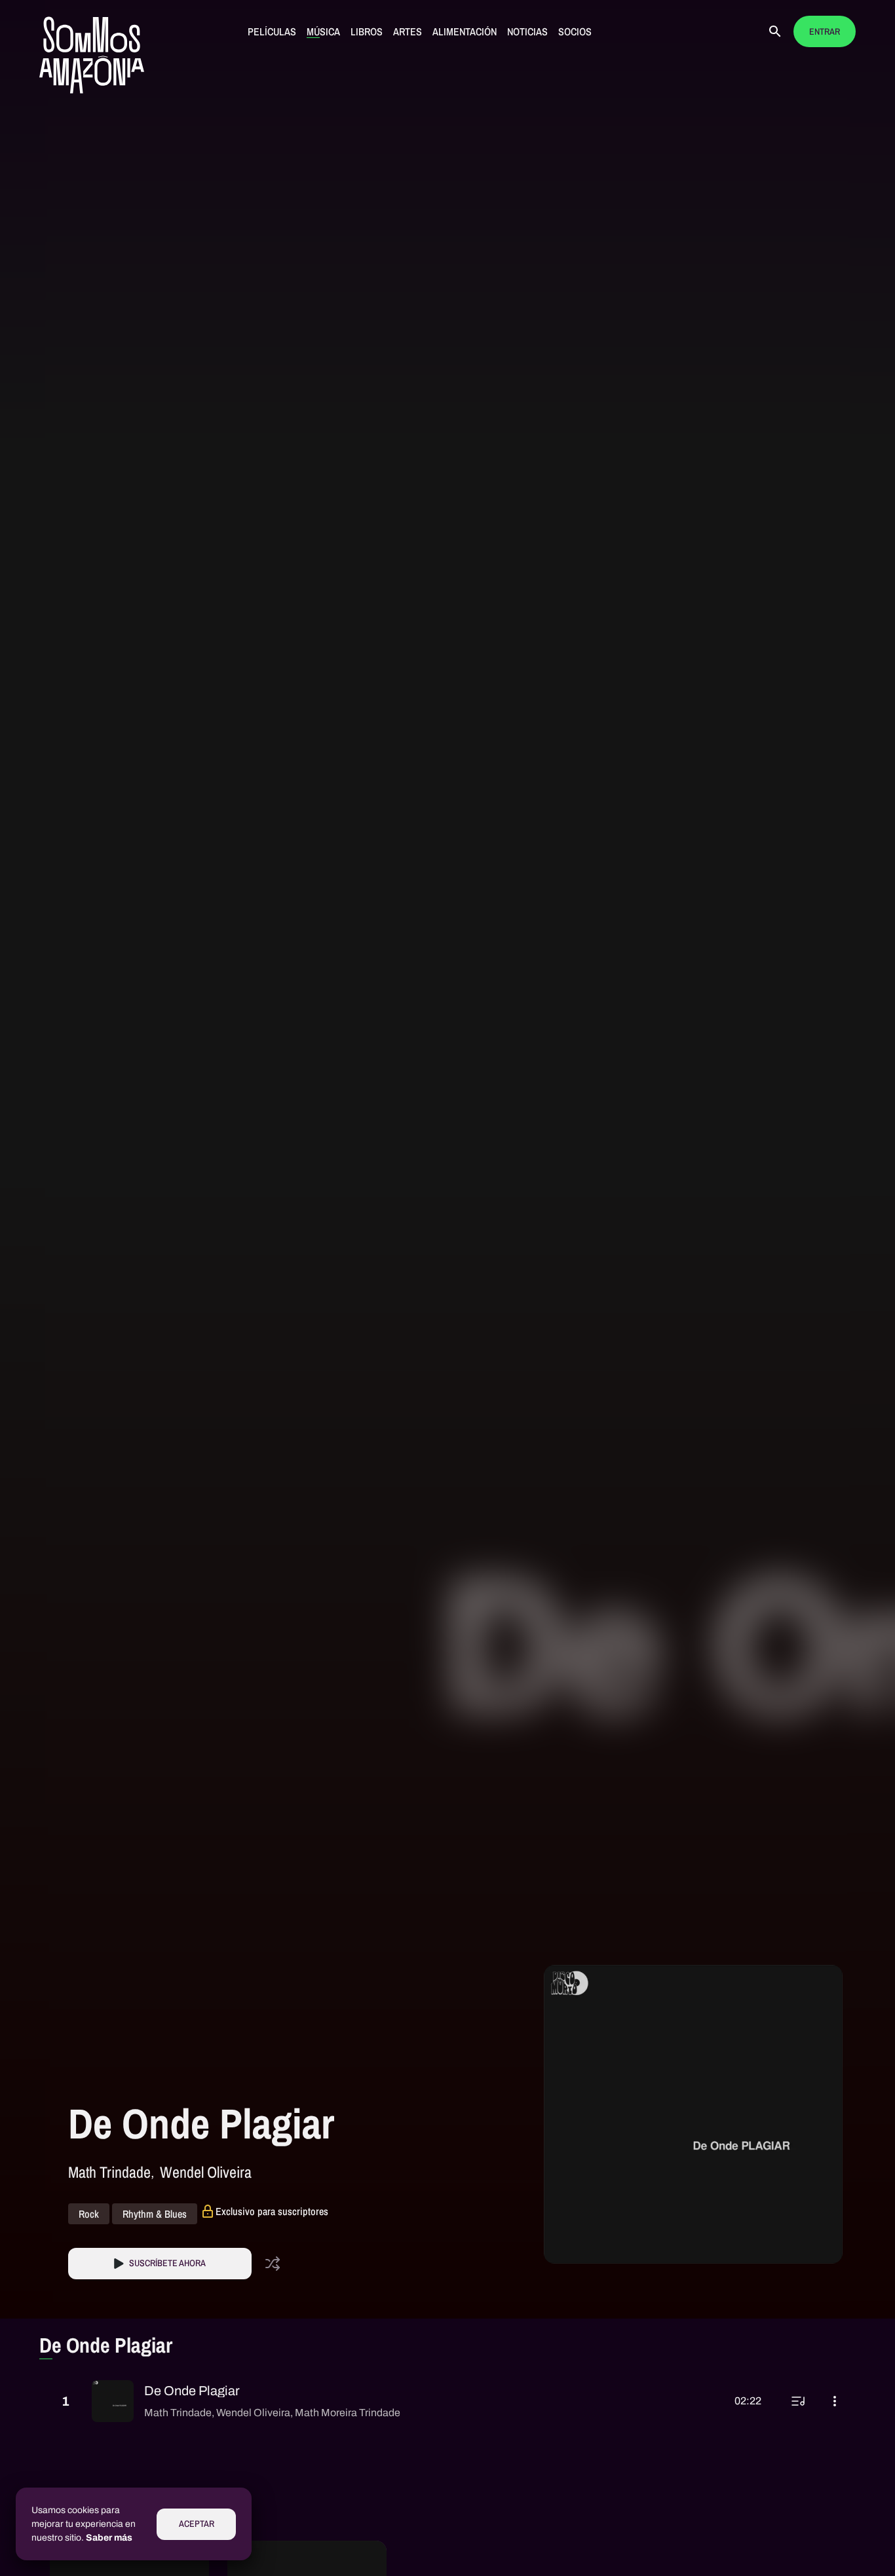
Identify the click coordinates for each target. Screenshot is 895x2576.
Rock (89, 2214)
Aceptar (197, 2524)
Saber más (109, 2538)
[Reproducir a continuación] (798, 2401)
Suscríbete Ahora (167, 2263)
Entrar (825, 32)
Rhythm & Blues (155, 2214)
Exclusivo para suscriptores (272, 2211)
